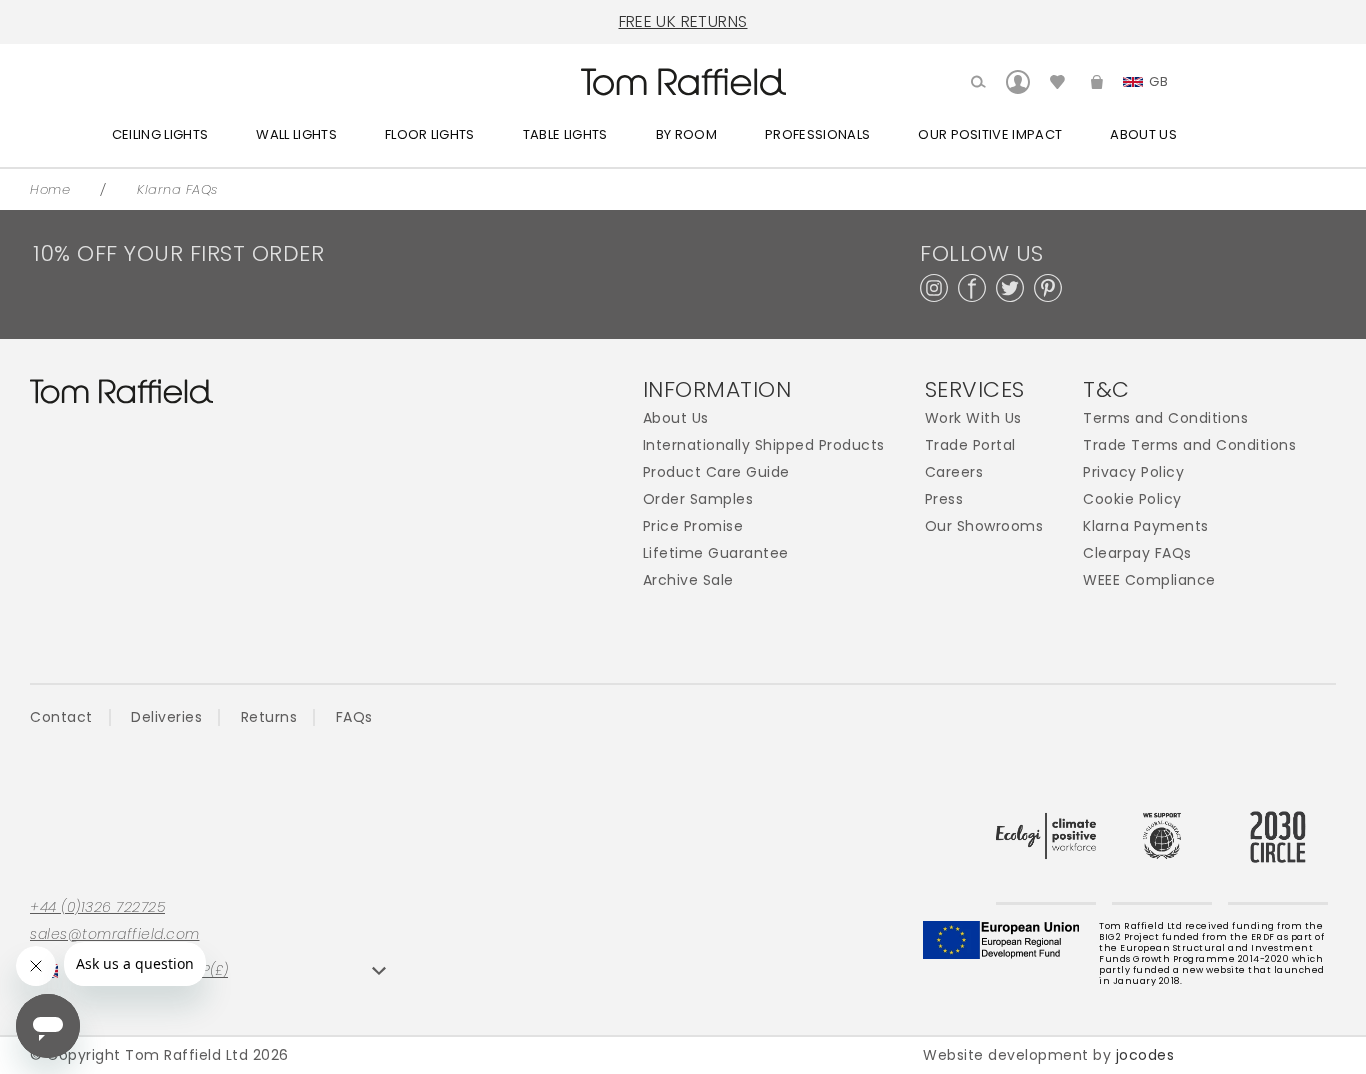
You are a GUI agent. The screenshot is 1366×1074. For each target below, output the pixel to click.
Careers (954, 472)
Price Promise (693, 526)
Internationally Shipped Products (764, 445)
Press (944, 499)
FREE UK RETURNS (683, 21)
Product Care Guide (716, 472)
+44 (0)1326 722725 (97, 907)
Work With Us (973, 418)
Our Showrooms (984, 526)
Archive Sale (688, 580)
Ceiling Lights (160, 134)
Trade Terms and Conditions (1189, 445)
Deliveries (166, 717)
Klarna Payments (1146, 526)
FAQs (354, 717)
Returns (269, 717)
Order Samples (698, 499)
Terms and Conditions (1165, 418)
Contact (61, 717)
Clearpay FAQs (1137, 553)
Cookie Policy (1132, 499)
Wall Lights (296, 134)
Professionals (817, 134)
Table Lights (565, 134)
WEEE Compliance (1149, 580)
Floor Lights (430, 134)
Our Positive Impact (990, 134)
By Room (686, 134)
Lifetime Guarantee (716, 553)
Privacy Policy (1133, 472)
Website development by (1048, 1055)
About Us (1143, 134)
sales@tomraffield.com (115, 934)
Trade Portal (970, 445)
